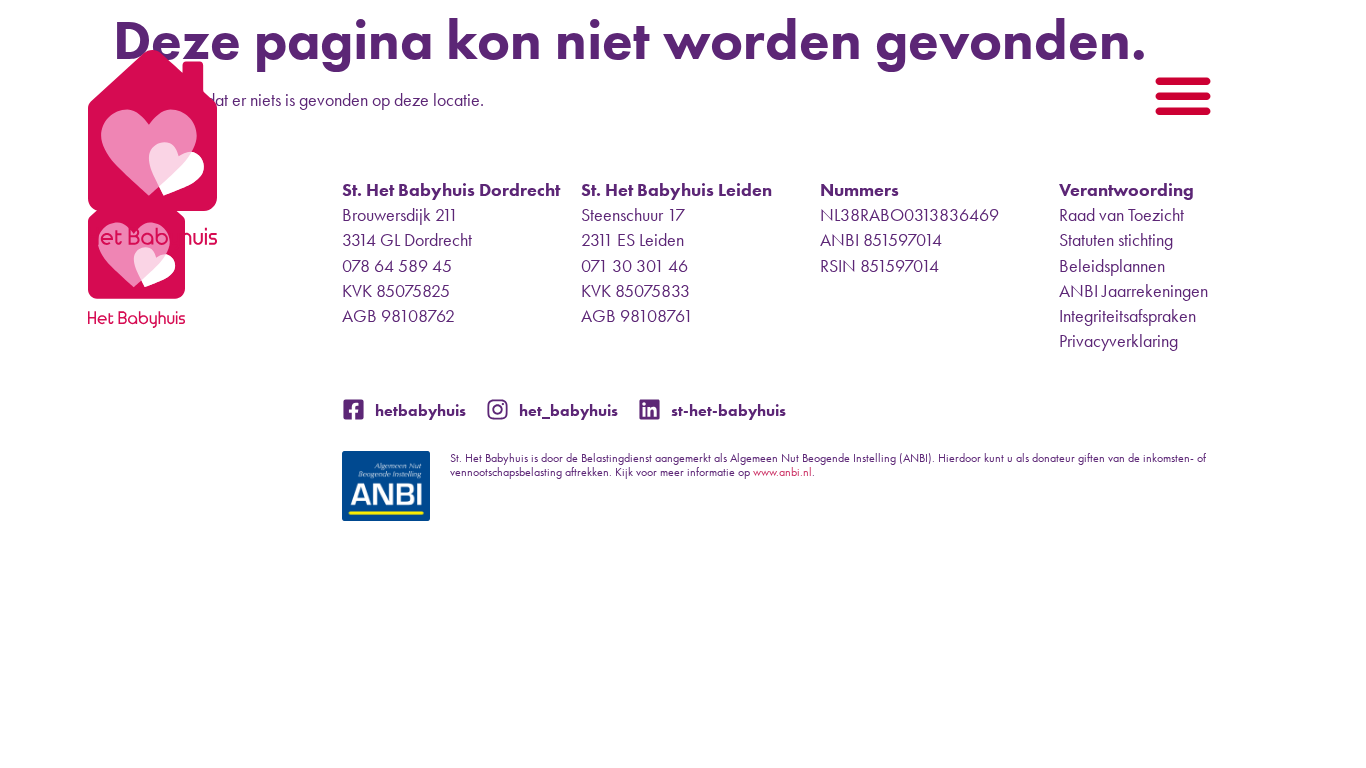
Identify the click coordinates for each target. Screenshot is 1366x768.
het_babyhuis (568, 410)
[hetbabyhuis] (353, 409)
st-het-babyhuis (728, 410)
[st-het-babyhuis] (649, 409)
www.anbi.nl (782, 472)
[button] (1182, 95)
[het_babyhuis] (497, 409)
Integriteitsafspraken (1127, 316)
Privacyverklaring (1118, 341)
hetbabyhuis (420, 410)
